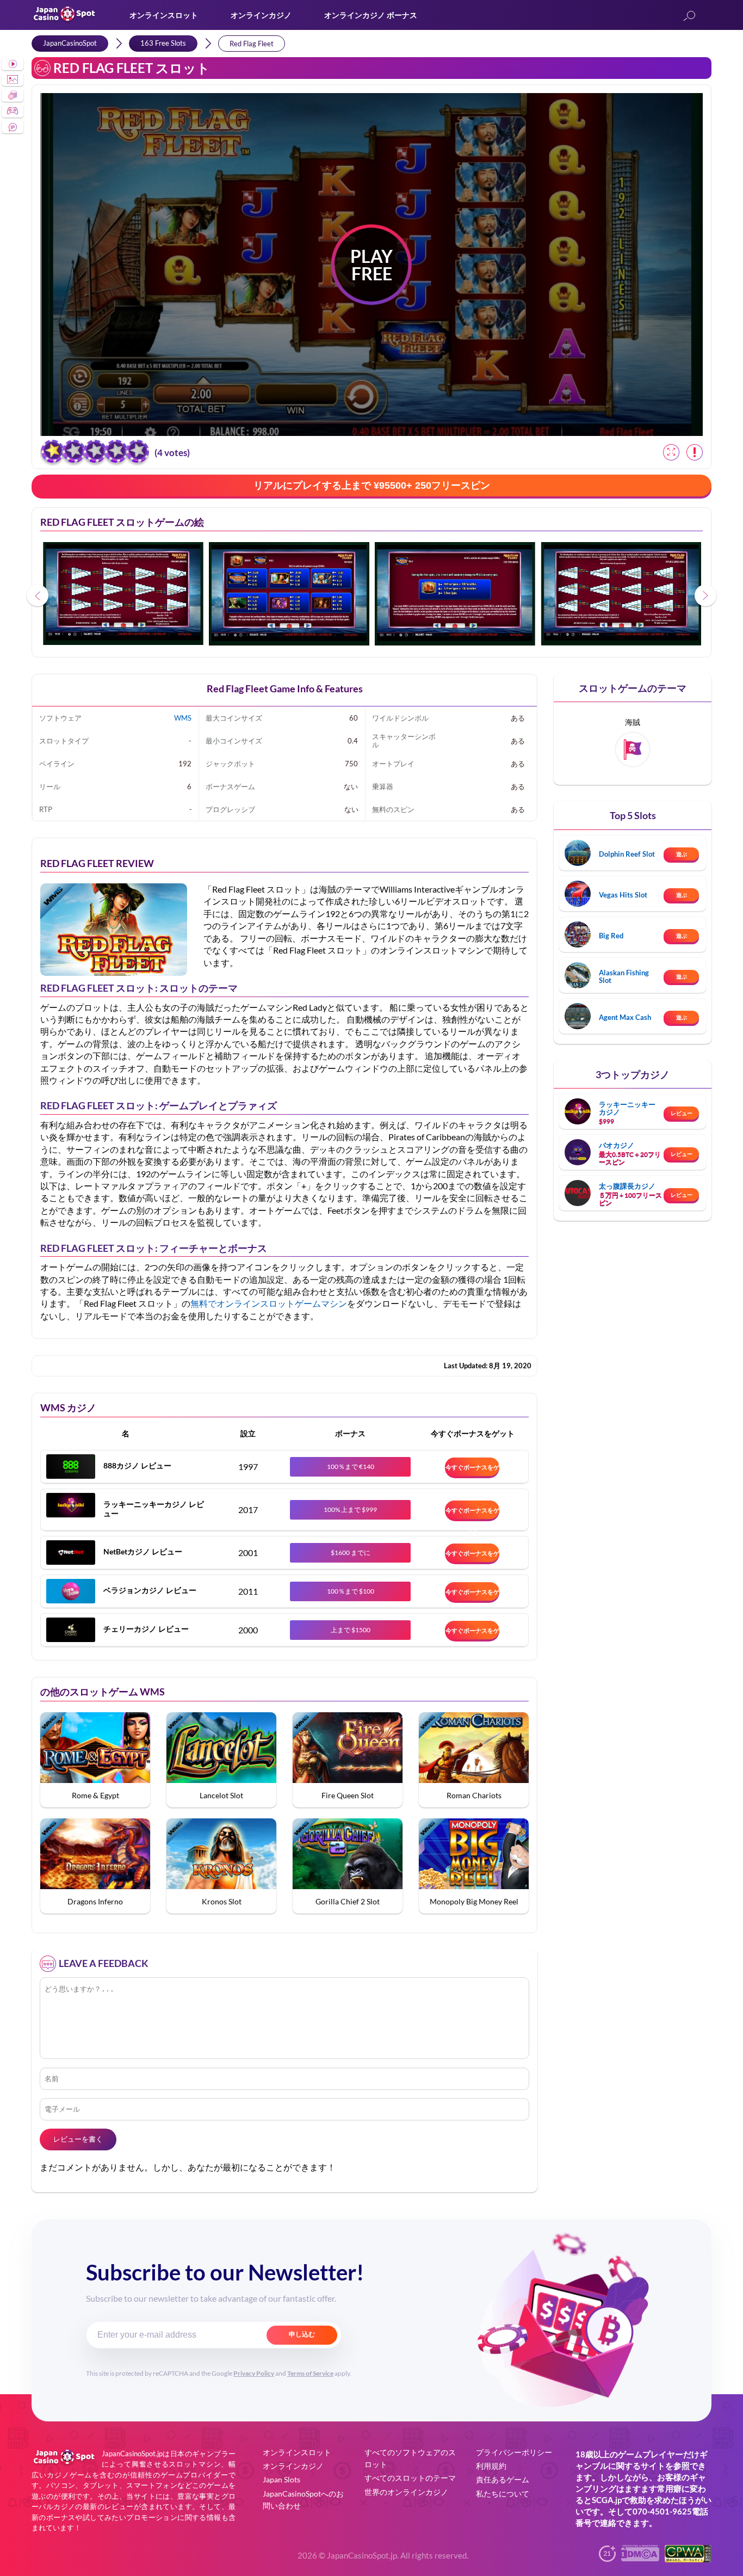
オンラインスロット (164, 15)
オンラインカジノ (261, 15)
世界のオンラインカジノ (406, 2492)
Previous (38, 595)
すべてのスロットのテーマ (410, 2478)
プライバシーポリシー (514, 2452)
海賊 (633, 722)
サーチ (689, 17)
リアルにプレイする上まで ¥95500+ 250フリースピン (372, 485)
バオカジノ (617, 1145)
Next (705, 595)
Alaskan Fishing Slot (624, 976)
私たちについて (503, 2494)
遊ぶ (682, 854)
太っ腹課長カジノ (627, 1186)
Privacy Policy (254, 2373)
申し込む (302, 2334)
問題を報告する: (695, 452)
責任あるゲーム (503, 2479)
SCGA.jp (607, 2500)
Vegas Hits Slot (623, 895)
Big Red (611, 936)
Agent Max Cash (625, 1017)
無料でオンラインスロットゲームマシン (269, 1303)
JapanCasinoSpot (70, 43)
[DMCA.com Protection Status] (640, 2558)
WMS (183, 718)
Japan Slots (281, 2479)
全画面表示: (671, 452)
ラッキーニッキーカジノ (627, 1108)
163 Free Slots (163, 43)
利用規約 (491, 2466)
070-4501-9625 (662, 2511)
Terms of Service (310, 2373)
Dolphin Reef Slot (627, 854)
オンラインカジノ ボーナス (371, 15)
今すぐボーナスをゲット (472, 1470)
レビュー (682, 1113)
